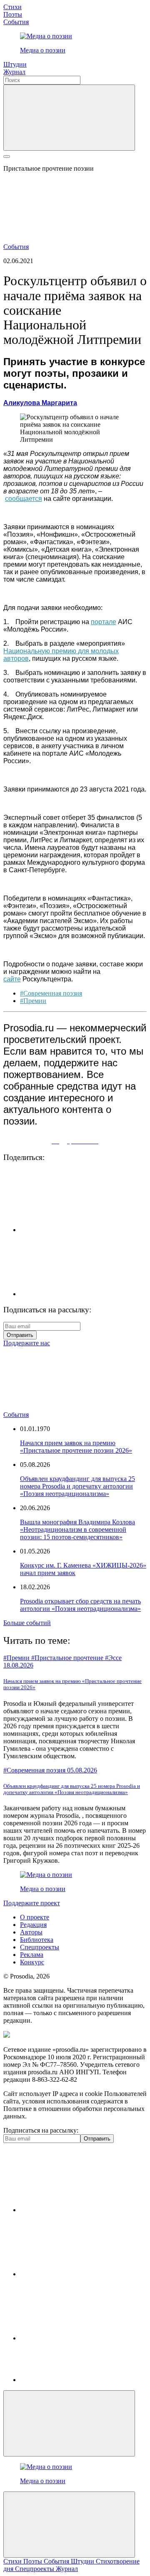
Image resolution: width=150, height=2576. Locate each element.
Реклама (32, 1955)
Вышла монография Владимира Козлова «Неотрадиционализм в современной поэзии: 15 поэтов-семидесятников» (77, 1529)
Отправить (20, 1335)
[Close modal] (69, 2423)
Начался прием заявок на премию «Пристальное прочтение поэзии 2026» (76, 1447)
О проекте (35, 1917)
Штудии (15, 64)
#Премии (33, 1001)
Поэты (13, 14)
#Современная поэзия (51, 993)
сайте (12, 979)
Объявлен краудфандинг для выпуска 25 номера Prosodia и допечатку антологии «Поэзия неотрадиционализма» (77, 1486)
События (16, 22)
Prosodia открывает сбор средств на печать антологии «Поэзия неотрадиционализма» (80, 1605)
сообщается (24, 499)
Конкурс (32, 1962)
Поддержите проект (32, 1903)
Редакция (33, 1925)
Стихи (12, 7)
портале (104, 622)
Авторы (31, 1932)
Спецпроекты (40, 1947)
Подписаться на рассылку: (41, 2130)
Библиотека (37, 1940)
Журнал (14, 72)
